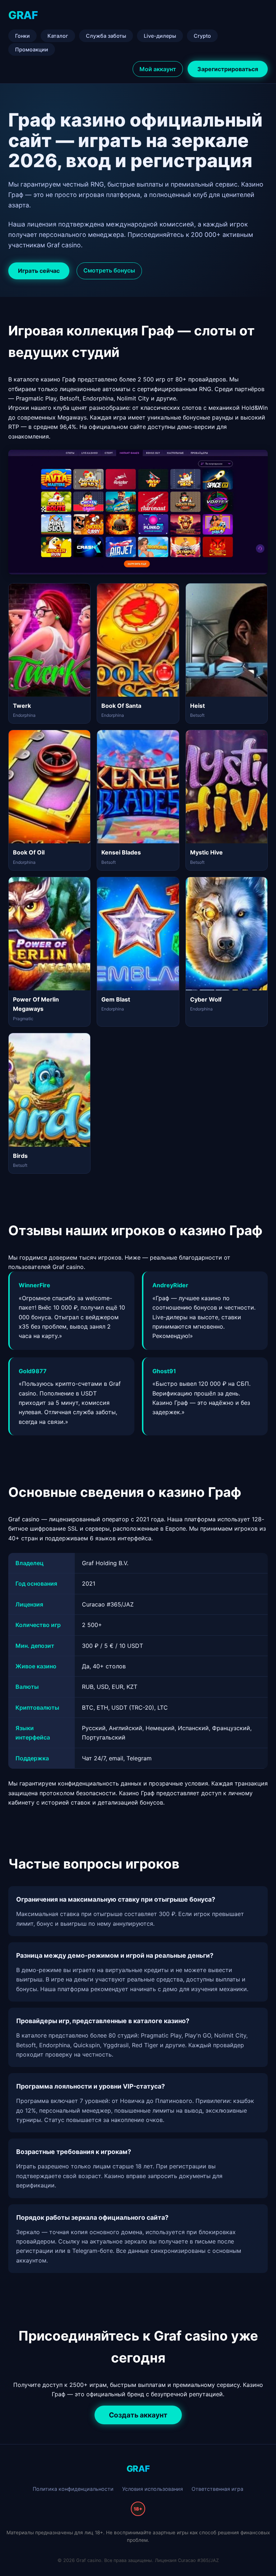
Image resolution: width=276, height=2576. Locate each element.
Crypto (202, 36)
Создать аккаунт (138, 2415)
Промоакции (32, 49)
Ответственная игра (217, 2489)
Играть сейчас (39, 271)
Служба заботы (106, 36)
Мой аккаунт (158, 69)
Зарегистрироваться (228, 69)
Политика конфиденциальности (73, 2489)
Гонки (22, 36)
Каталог (58, 36)
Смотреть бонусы (109, 270)
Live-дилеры (160, 36)
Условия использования (153, 2489)
